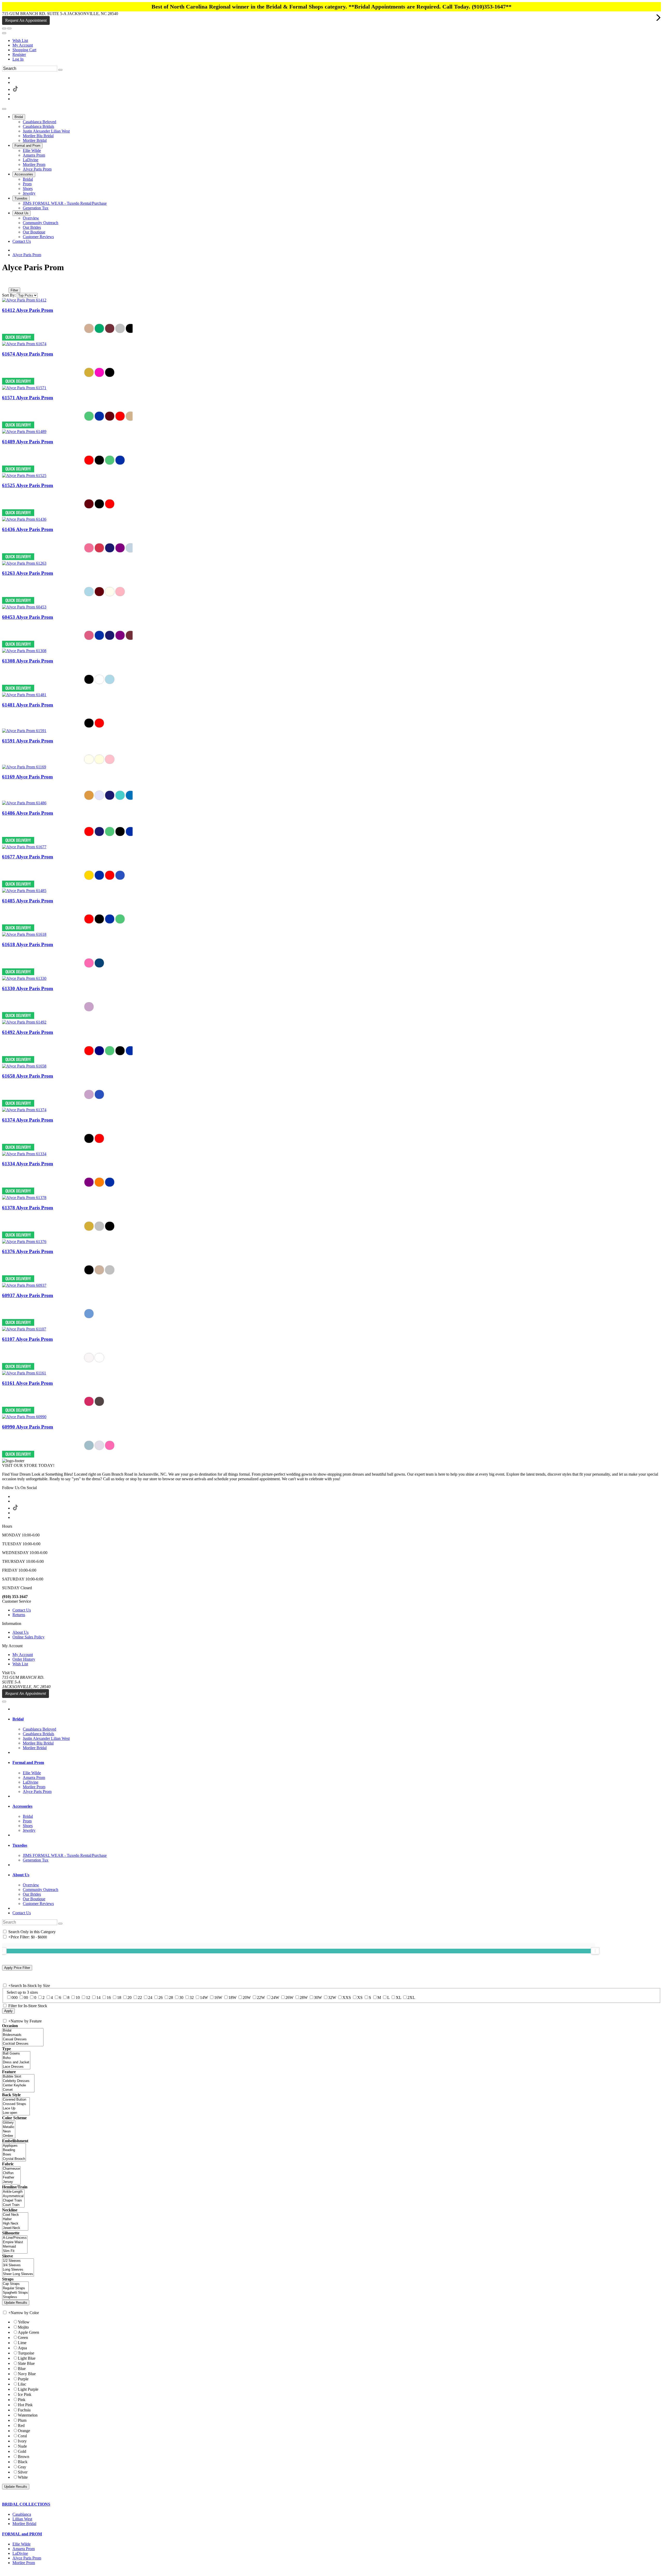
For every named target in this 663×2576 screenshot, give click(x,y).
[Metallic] (9, 2127)
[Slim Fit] (15, 2251)
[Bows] (14, 2155)
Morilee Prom (24, 2563)
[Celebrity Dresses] (18, 2081)
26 (161, 1997)
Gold (22, 2451)
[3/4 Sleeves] (18, 2265)
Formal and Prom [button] (28, 1762)
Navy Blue (27, 2374)
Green (23, 2338)
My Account (23, 45)
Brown (24, 2457)
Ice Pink (25, 2394)
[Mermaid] (15, 2247)
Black (23, 2462)
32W (332, 1997)
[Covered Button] (16, 2100)
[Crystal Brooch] (14, 2159)
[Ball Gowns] (16, 2054)
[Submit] (60, 70)
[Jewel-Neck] (15, 2228)
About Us (20, 1632)
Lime (22, 2343)
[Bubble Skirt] (18, 2077)
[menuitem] (337, 41)
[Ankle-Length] (13, 2192)
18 (119, 1997)
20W (247, 1997)
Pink (22, 2400)
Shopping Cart (24, 50)
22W (261, 1997)
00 (26, 1997)
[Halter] (15, 2219)
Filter (14, 290)
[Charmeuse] (11, 2169)
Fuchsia (24, 2410)
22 (140, 1997)
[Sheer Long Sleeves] (18, 2274)
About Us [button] (21, 1875)
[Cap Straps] (15, 2284)
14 (98, 1997)
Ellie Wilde (21, 2544)
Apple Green (28, 2332)
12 (88, 1997)
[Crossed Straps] (16, 2104)
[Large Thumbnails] (9, 283)
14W (204, 1997)
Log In (18, 59)
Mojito (23, 2327)
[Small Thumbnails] (5, 283)
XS (360, 1997)
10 (78, 1997)
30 (181, 1997)
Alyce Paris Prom (27, 255)
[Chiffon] (11, 2173)
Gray (22, 2467)
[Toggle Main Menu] (4, 109)
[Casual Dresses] (23, 2039)
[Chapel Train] (13, 2201)
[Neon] (9, 2132)
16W (218, 1997)
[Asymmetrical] (13, 2196)
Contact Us (22, 1610)
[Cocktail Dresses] (23, 2044)
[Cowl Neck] (15, 2215)
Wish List (20, 41)
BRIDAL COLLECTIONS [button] (26, 2504)
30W (318, 1997)
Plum (22, 2420)
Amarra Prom (24, 2549)
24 (150, 1997)
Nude (22, 2446)
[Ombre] (9, 2136)
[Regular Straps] (15, 2288)
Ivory (22, 2441)
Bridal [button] (18, 1719)
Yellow (24, 2322)
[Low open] (16, 2113)
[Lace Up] (16, 2108)
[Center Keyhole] (18, 2085)
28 (171, 1997)
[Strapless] (15, 2297)
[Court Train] (13, 2205)
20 (129, 1997)
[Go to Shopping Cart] (4, 28)
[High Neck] (15, 2224)
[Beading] (14, 2150)
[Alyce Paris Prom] (24, 300)
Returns (19, 1615)
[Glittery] (9, 2123)
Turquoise (26, 2353)
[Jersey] (11, 2182)
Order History (24, 1659)
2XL (411, 1997)
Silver (23, 2472)
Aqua (22, 2348)
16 (109, 1997)
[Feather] (11, 2178)
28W (304, 1997)
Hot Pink (25, 2405)
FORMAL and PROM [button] (22, 2534)
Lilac (22, 2384)
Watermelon (28, 2415)
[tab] (337, 1719)
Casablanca (22, 2514)
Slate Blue (26, 2363)
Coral (22, 2436)
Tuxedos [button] (20, 1845)
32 (192, 1997)
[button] (19, 117)
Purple (23, 2379)
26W (289, 1997)
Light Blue (27, 2358)
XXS (347, 1997)
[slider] (595, 1951)
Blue (22, 2369)
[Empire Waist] (15, 2242)
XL (398, 1997)
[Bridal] (23, 2031)
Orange (24, 2431)
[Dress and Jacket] (16, 2062)
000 (15, 1997)
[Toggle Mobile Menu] (4, 1702)
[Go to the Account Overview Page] (4, 33)
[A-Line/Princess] (15, 2238)
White (23, 2477)
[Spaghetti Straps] (15, 2293)
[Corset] (18, 2090)
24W (275, 1997)
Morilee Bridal (24, 2524)
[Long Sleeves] (18, 2270)
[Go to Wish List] (9, 28)
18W (232, 1997)
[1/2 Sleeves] (18, 2261)
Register (19, 54)
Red (21, 2426)
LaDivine (20, 2553)
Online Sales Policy (28, 1637)
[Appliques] (14, 2146)
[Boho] (16, 2058)
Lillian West (22, 2519)
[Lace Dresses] (16, 2067)
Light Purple (28, 2389)
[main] (331, 860)
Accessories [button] (22, 1806)
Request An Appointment (26, 20)
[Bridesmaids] (23, 2035)
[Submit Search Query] (60, 1924)
